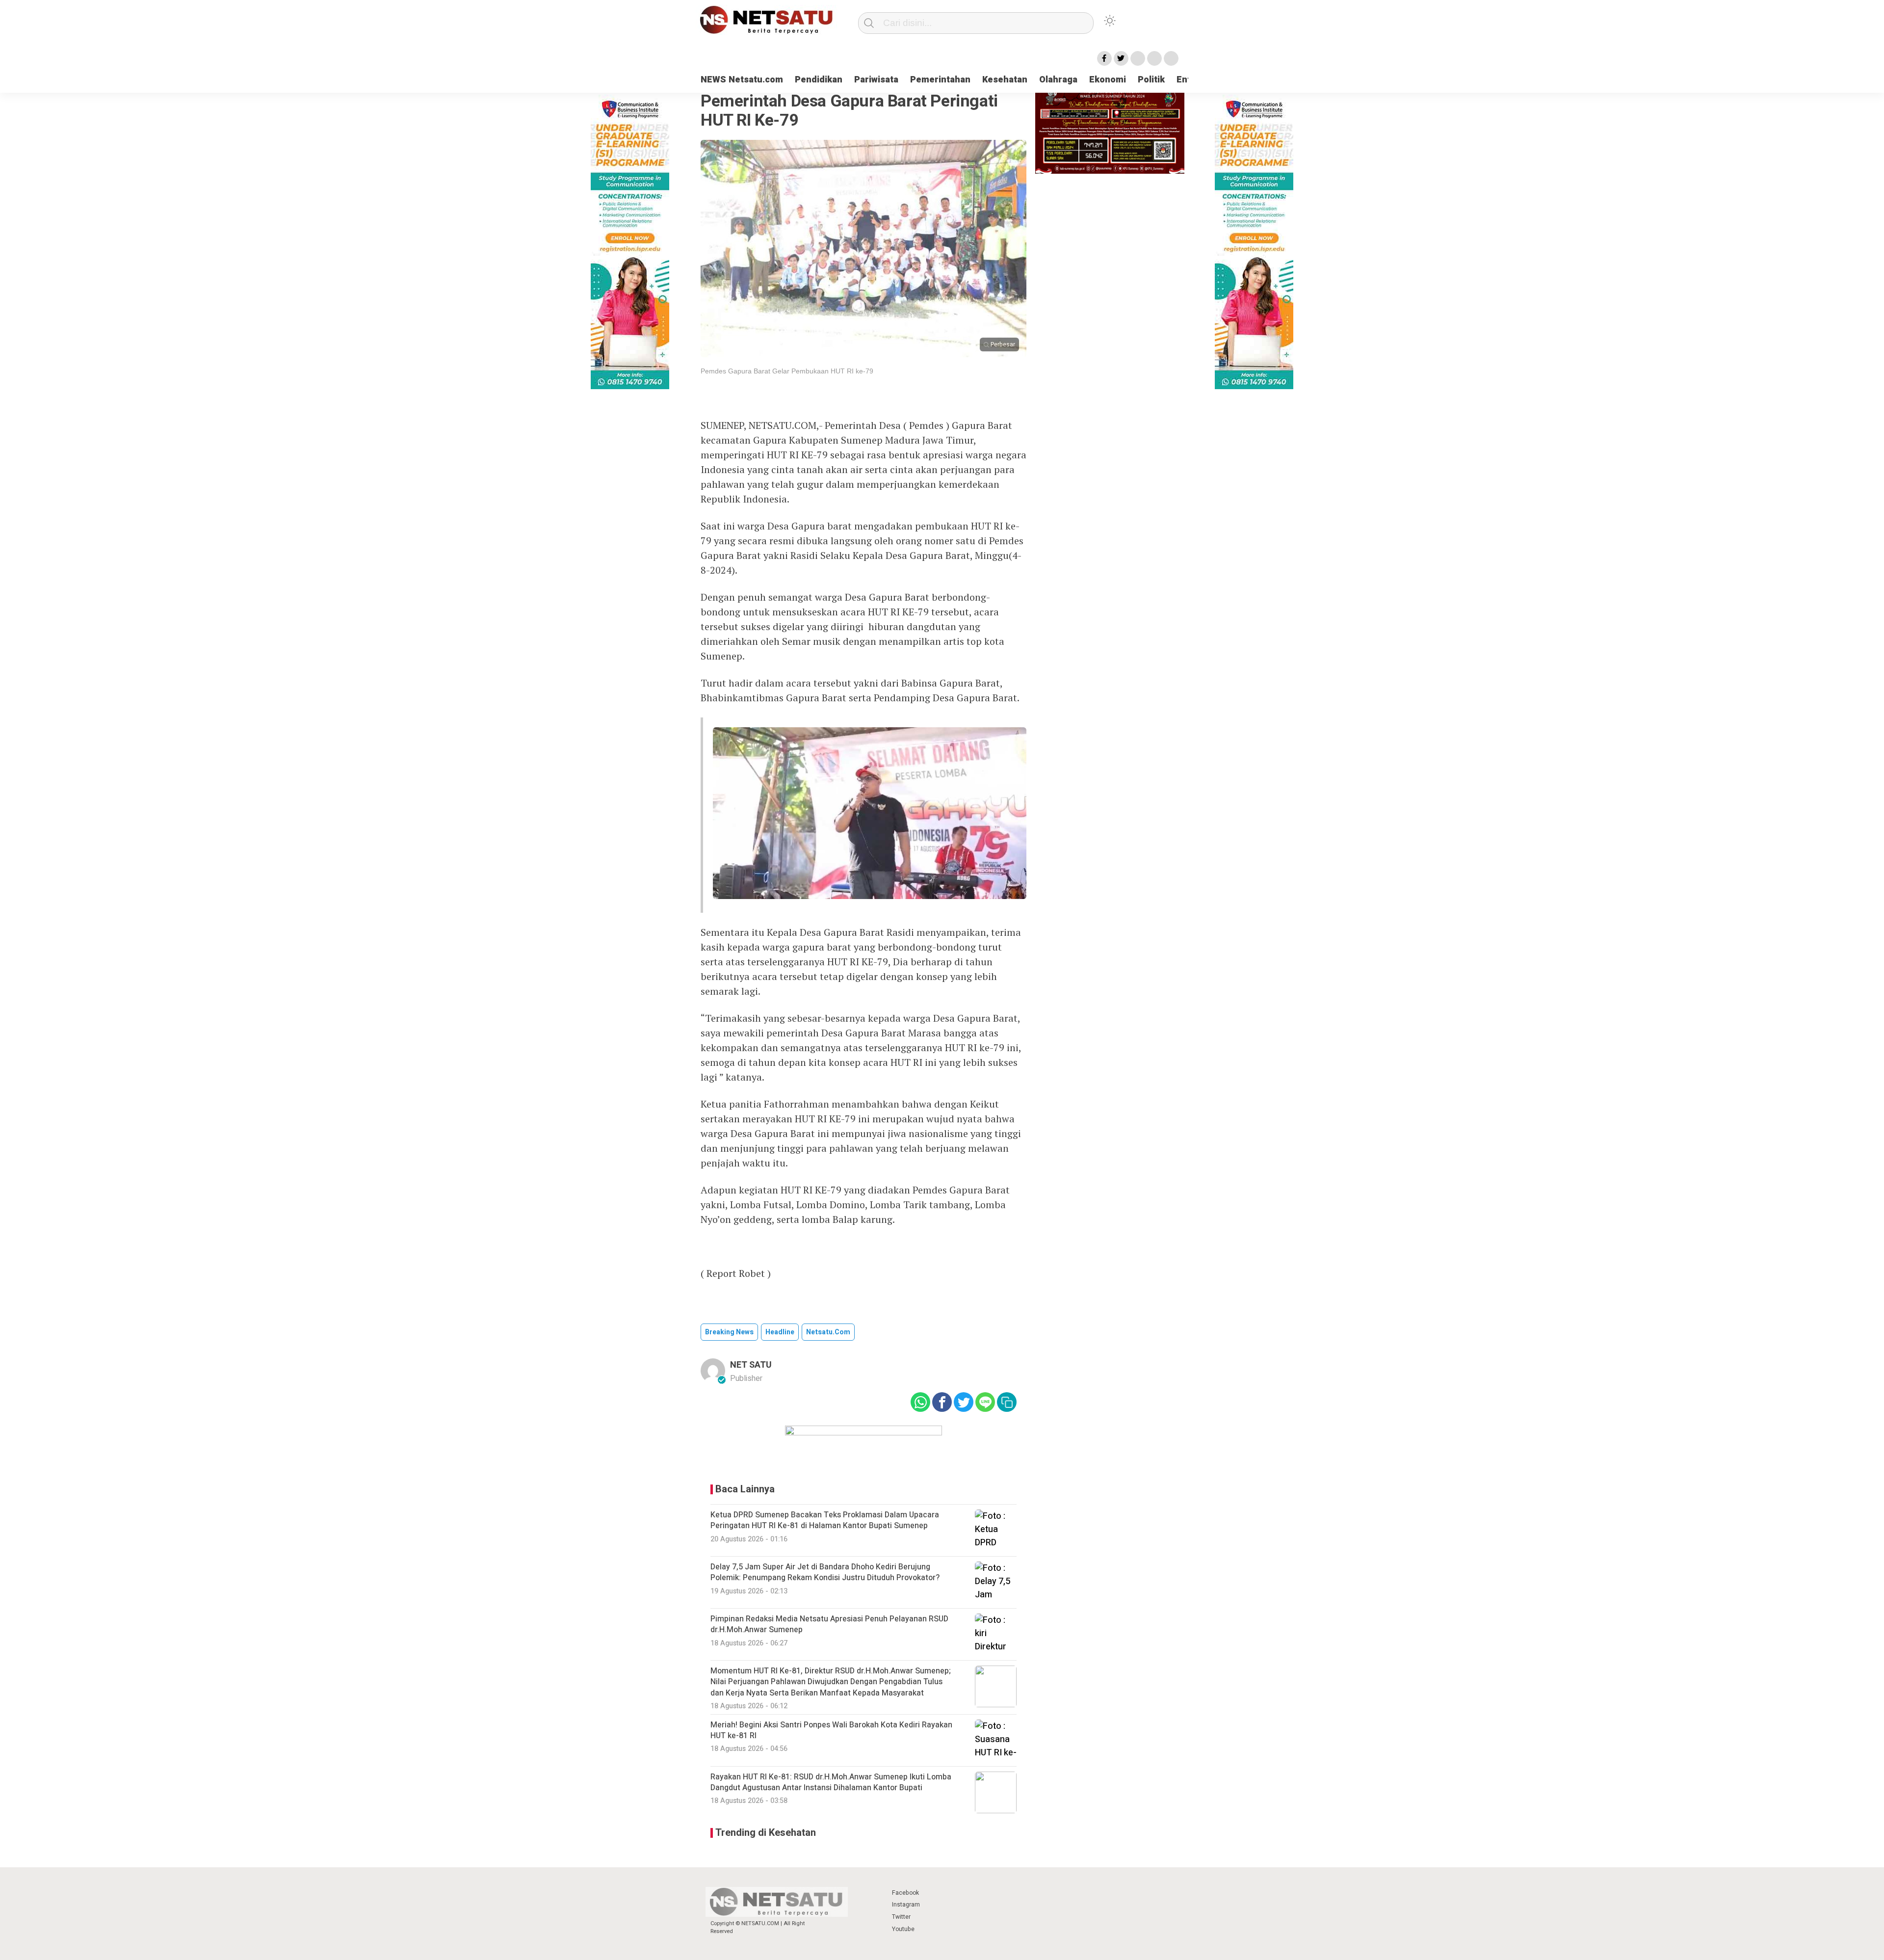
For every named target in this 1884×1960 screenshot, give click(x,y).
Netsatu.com (828, 1332)
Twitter (901, 1917)
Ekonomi (1108, 80)
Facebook (905, 1893)
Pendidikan (819, 80)
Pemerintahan (940, 80)
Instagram (906, 1905)
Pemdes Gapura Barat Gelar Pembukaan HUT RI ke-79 (787, 371)
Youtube (903, 1929)
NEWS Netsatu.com (742, 80)
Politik (1151, 80)
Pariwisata (876, 80)
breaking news (729, 1332)
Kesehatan (1005, 80)
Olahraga (1058, 80)
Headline (780, 1332)
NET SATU (751, 1365)
